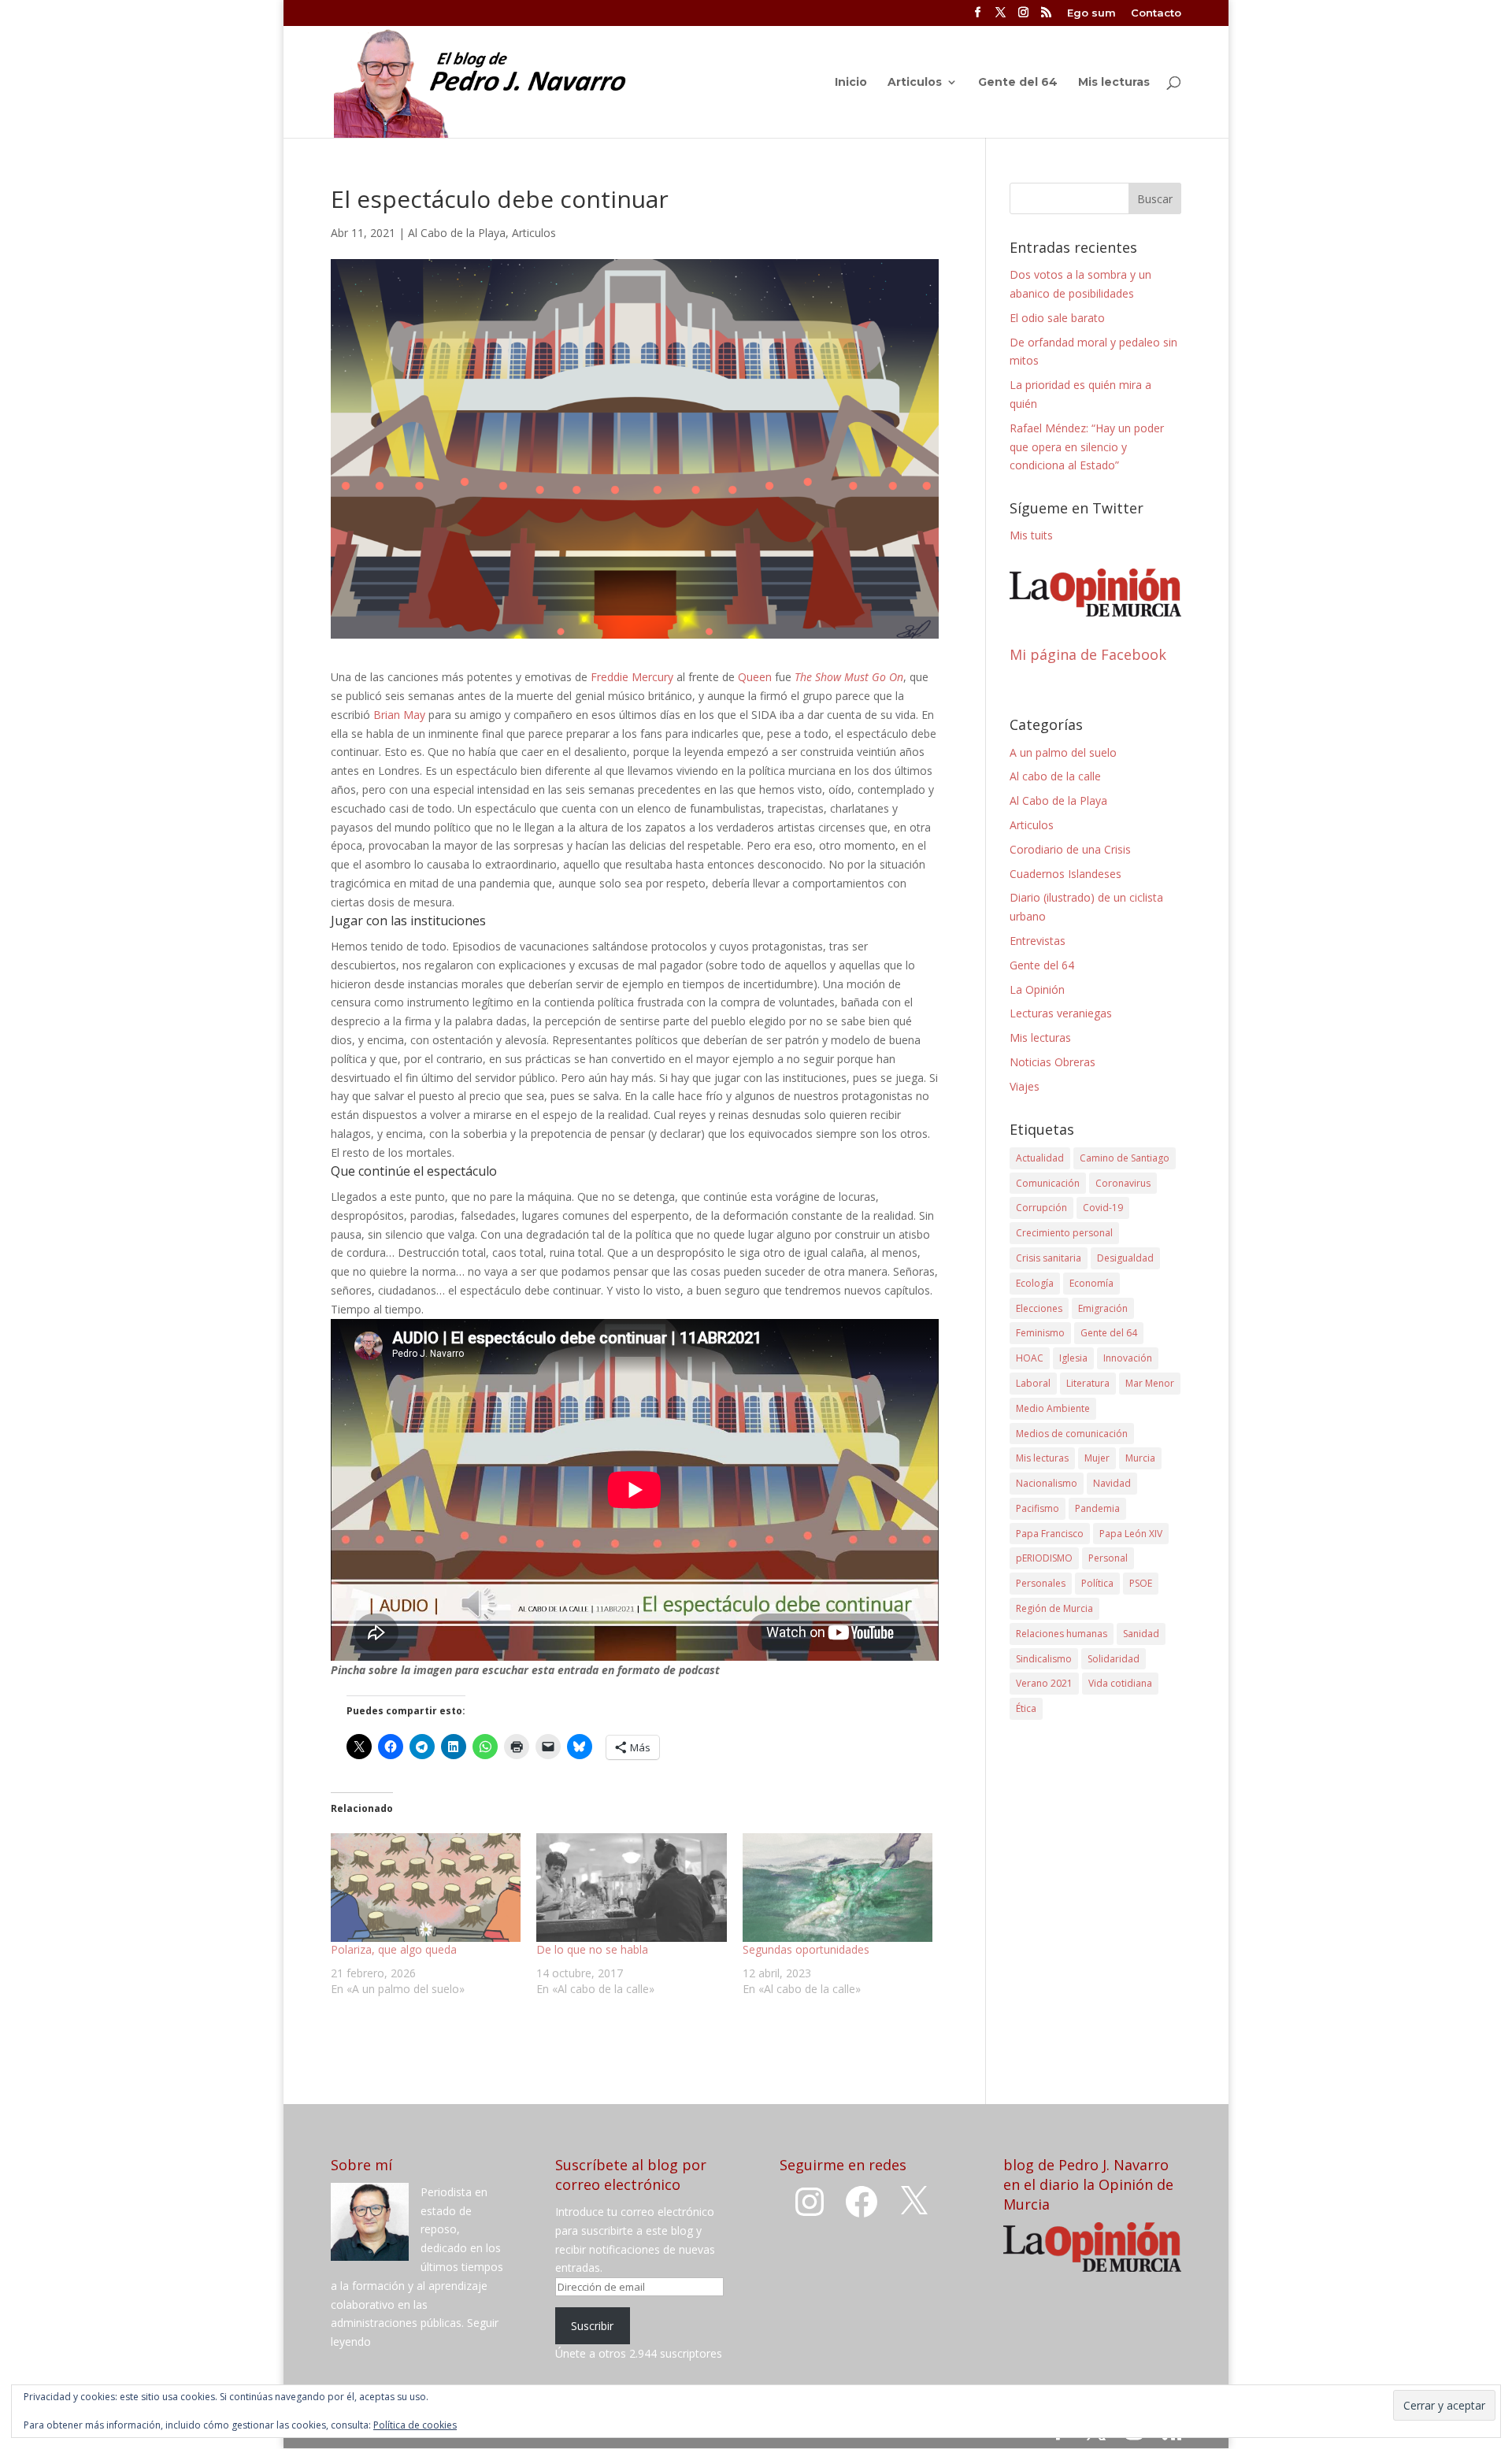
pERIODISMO (1044, 1558)
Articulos (915, 83)
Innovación (1128, 1358)
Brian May (399, 715)
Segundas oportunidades (806, 1949)
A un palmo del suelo (1063, 752)
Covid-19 (1103, 1208)
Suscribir (592, 2326)
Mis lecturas (1114, 83)
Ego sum (1091, 13)
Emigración (1103, 1308)
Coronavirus (1123, 1183)
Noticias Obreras (1052, 1062)
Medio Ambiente (1053, 1408)
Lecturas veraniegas (1061, 1013)
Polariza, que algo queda (394, 1949)
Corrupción (1041, 1208)
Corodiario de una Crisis (1070, 849)
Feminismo (1040, 1333)
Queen (755, 677)
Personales (1041, 1583)
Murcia (1140, 1458)
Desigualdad (1125, 1258)
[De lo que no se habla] (631, 1888)
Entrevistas (1038, 941)
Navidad (1112, 1483)
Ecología (1035, 1283)
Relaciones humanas (1062, 1634)
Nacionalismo (1047, 1483)
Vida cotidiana (1120, 1683)
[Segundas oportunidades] (838, 1888)
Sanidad (1141, 1634)
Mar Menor (1150, 1383)
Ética (1026, 1708)
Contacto (1156, 13)
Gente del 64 (1018, 83)
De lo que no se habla (592, 1949)
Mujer (1097, 1458)
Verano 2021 (1044, 1683)
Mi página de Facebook (1088, 654)
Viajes (1025, 1086)
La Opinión (1037, 989)
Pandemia (1097, 1508)
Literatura (1088, 1383)
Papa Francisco (1050, 1534)
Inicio (851, 83)
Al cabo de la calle (1055, 776)
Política (1097, 1583)
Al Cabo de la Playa (457, 233)
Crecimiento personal (1064, 1233)
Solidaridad (1114, 1659)
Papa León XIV (1131, 1534)
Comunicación (1048, 1183)
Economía (1091, 1283)
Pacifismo (1038, 1508)
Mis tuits (1031, 535)
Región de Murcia (1054, 1608)
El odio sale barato (1057, 318)
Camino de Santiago (1125, 1158)
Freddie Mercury (632, 677)
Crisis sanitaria (1049, 1258)
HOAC (1030, 1358)
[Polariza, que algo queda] (426, 1888)
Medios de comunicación (1072, 1434)
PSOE (1141, 1583)
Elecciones (1039, 1308)
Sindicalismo (1044, 1659)
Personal (1108, 1558)
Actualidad (1040, 1158)
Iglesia (1073, 1358)
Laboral (1033, 1383)
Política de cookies (415, 2425)
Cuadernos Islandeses (1065, 874)
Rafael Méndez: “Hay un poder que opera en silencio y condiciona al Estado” (1087, 447)
